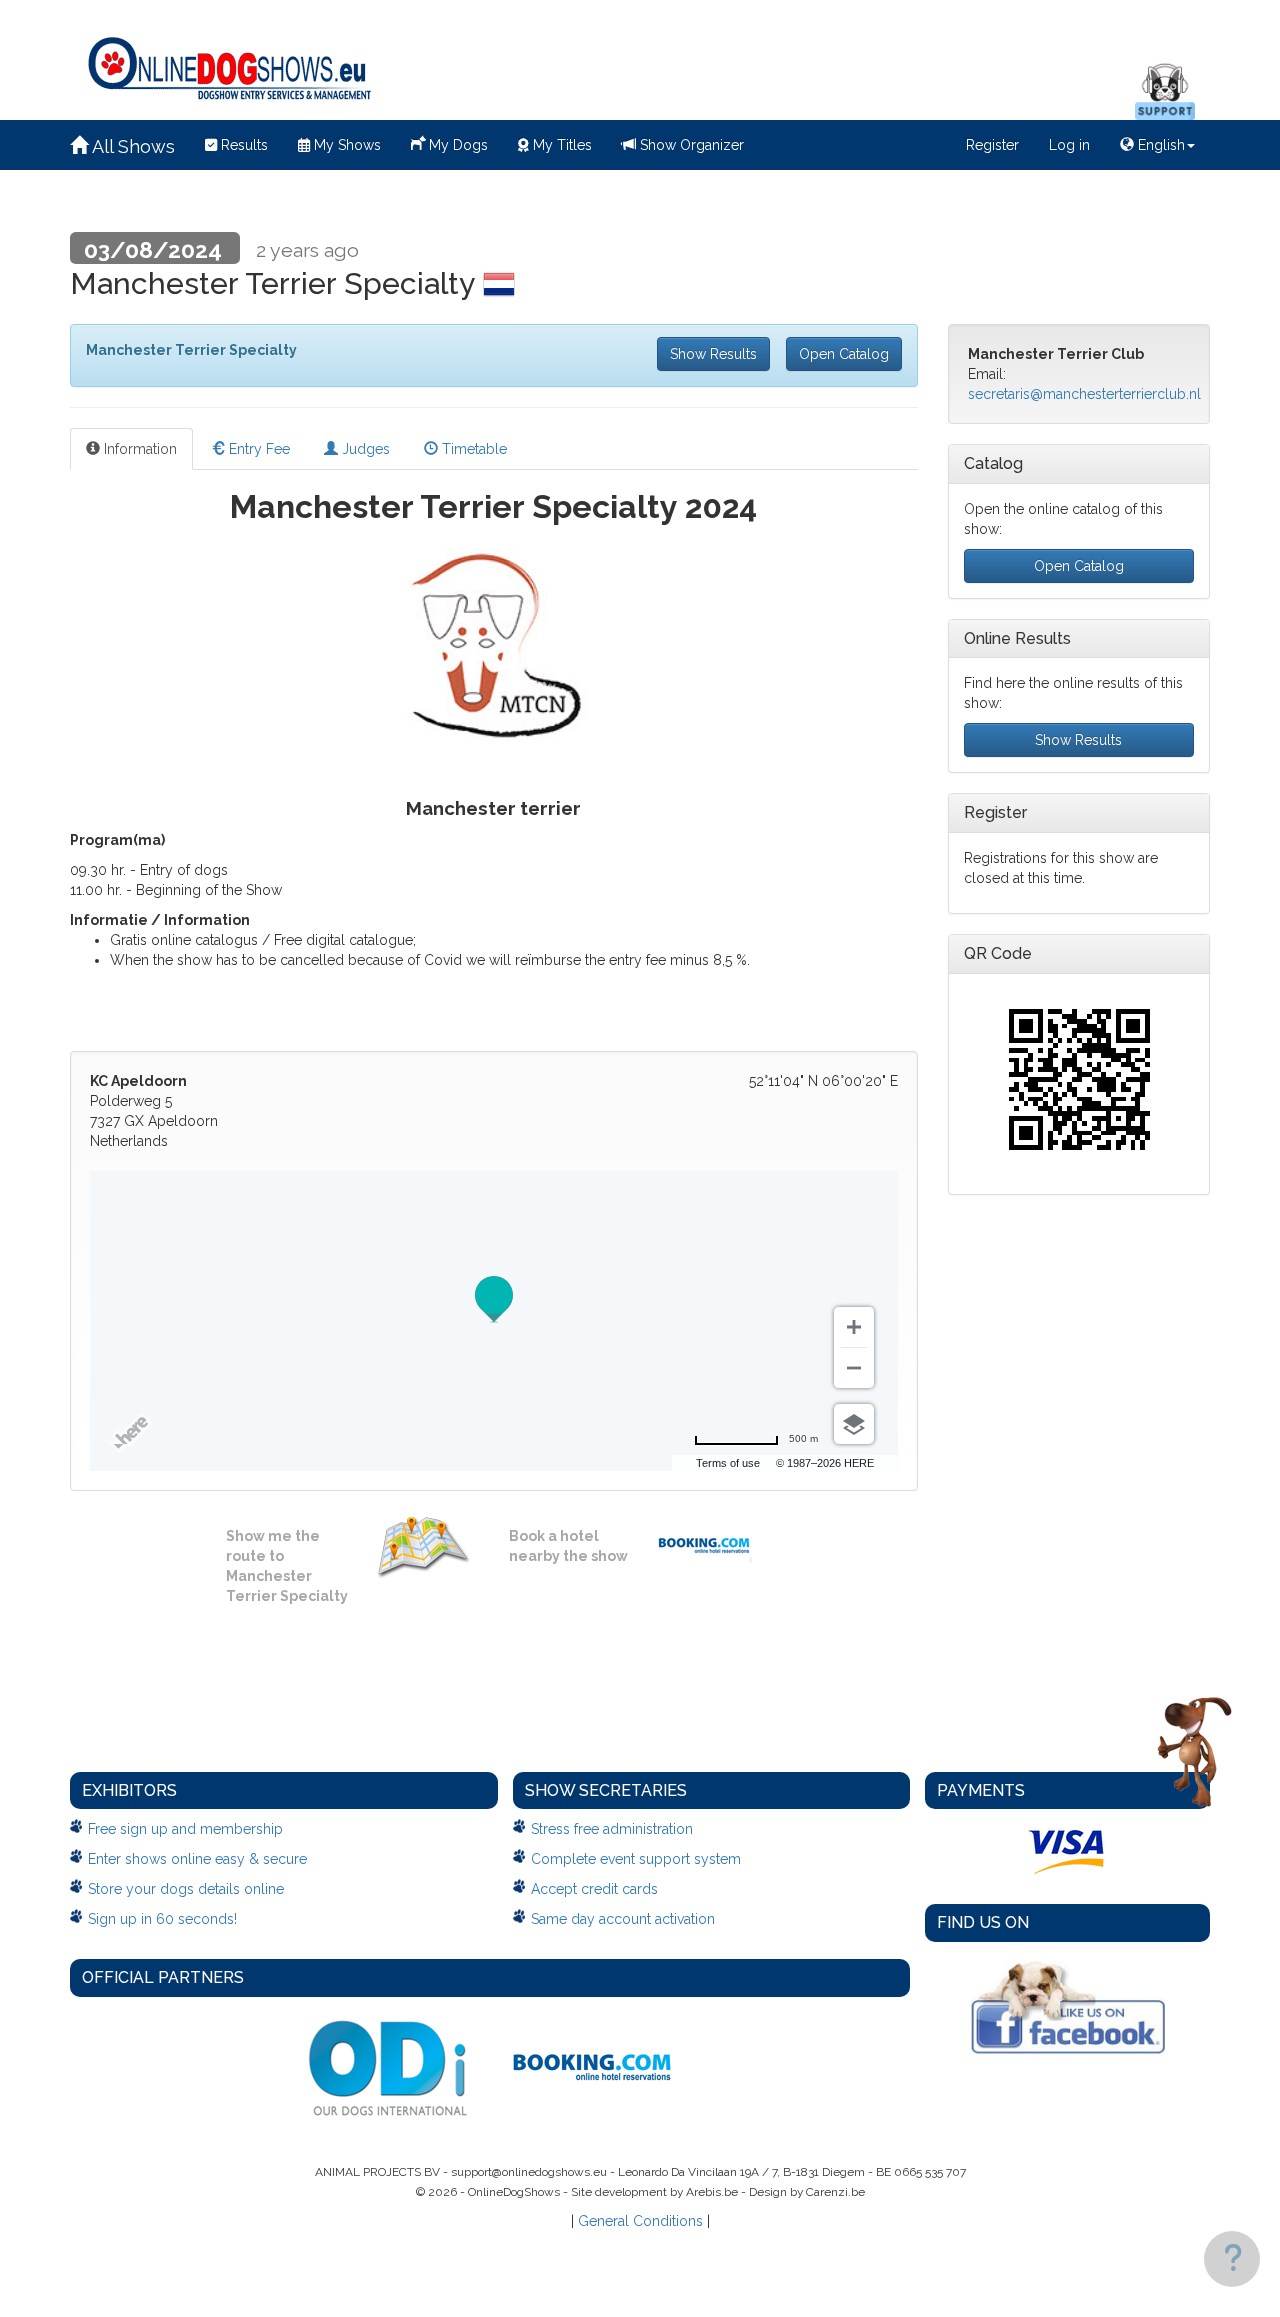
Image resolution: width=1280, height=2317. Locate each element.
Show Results (713, 354)
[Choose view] (854, 1424)
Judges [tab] (364, 449)
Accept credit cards (594, 1889)
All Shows (131, 146)
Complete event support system (636, 1859)
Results (242, 145)
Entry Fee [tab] (257, 449)
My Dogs (456, 145)
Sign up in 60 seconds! (162, 1919)
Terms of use (728, 1463)
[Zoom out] (854, 1368)
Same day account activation (623, 1919)
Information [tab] (138, 449)
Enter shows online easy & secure (197, 1859)
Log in (1069, 145)
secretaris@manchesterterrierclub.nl (1084, 394)
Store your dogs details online (186, 1889)
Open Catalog (844, 354)
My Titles (560, 145)
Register (992, 145)
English (1159, 145)
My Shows (345, 145)
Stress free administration (612, 1829)
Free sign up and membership (185, 1829)
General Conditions (640, 2221)
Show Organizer (690, 145)
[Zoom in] (854, 1327)
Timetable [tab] (472, 449)
